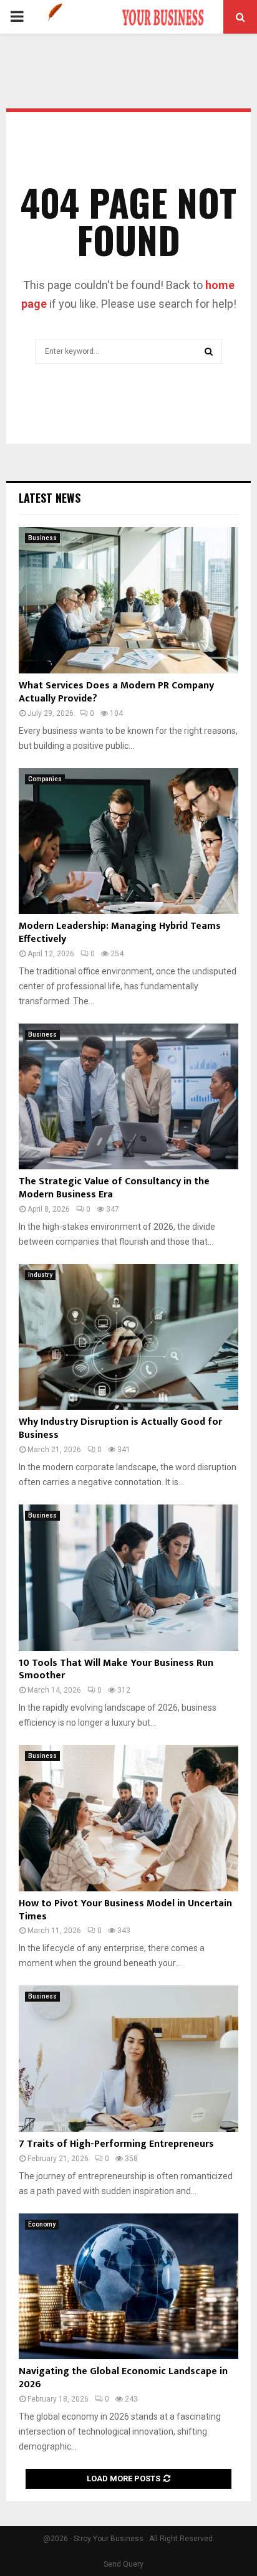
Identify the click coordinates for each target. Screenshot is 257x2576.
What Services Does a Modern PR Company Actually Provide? (116, 692)
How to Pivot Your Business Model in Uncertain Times (125, 1910)
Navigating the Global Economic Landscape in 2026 (123, 2378)
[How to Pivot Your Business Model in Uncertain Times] (128, 1818)
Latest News (50, 498)
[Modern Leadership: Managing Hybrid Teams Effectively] (128, 841)
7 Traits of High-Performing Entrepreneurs (116, 2144)
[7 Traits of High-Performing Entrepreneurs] (128, 2059)
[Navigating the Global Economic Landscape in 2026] (128, 2287)
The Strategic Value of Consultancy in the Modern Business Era (114, 1188)
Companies (45, 779)
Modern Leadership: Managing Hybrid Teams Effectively (120, 933)
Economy (42, 2224)
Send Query (124, 2564)
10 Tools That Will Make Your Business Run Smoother (116, 1670)
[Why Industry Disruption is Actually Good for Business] (128, 1337)
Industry (40, 1275)
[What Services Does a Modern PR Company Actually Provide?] (128, 600)
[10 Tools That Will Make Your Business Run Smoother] (128, 1578)
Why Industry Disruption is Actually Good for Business (120, 1428)
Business (42, 538)
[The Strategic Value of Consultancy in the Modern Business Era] (128, 1097)
